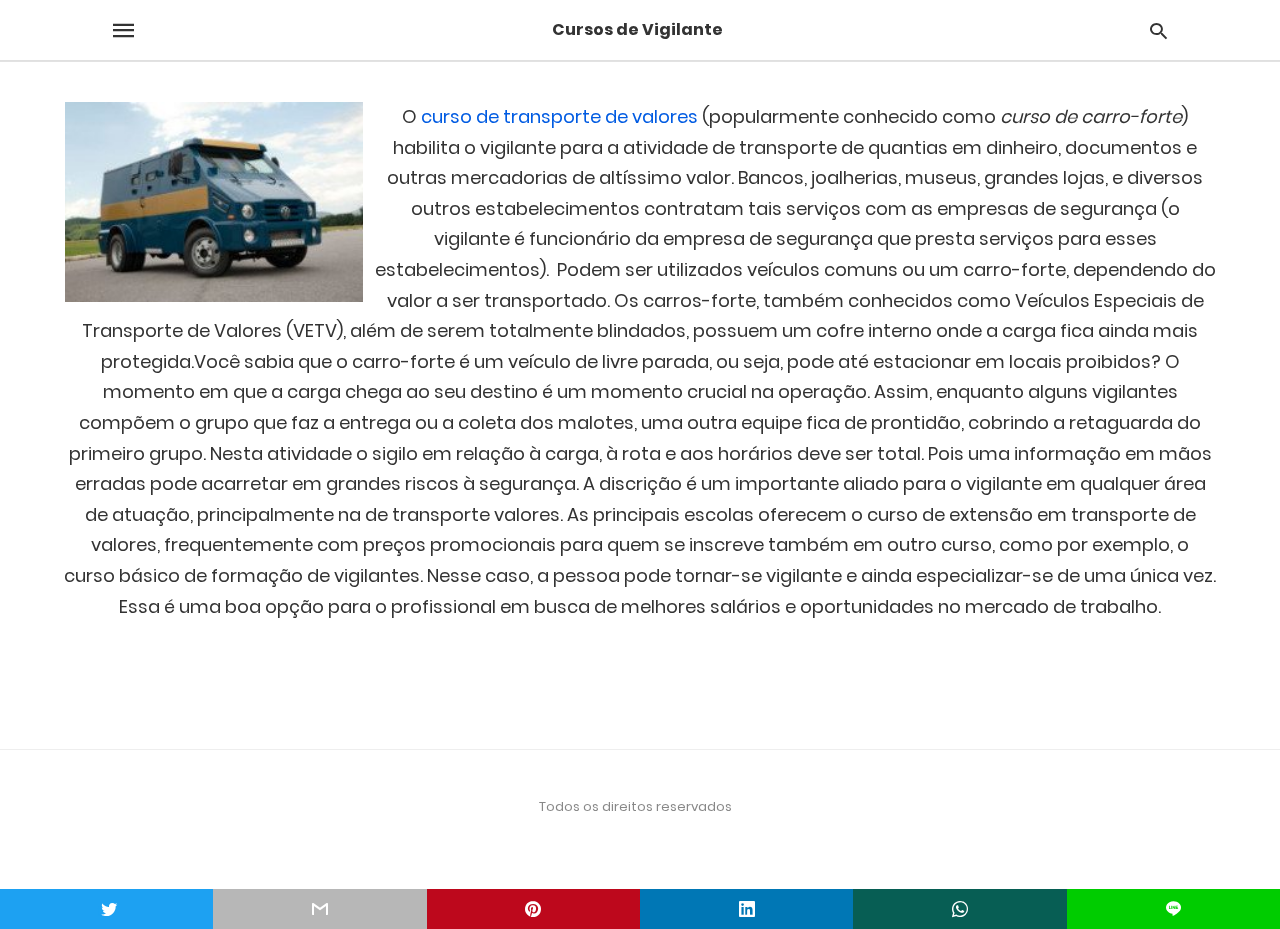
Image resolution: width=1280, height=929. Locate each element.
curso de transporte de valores (559, 116)
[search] (1158, 30)
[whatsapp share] (959, 909)
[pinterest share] (533, 909)
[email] (319, 909)
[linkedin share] (746, 909)
